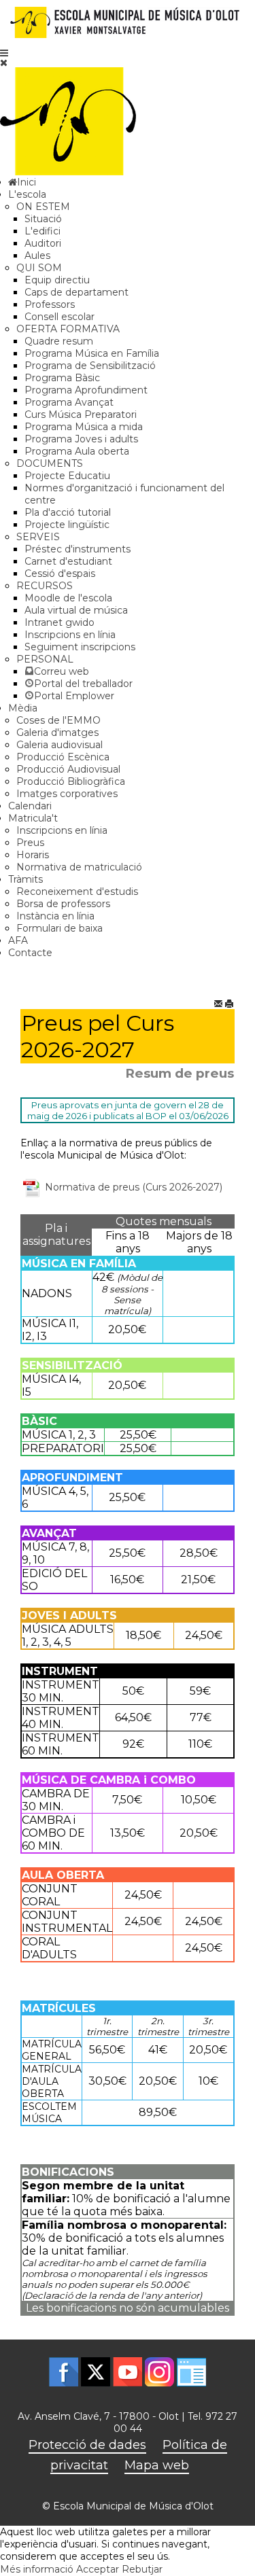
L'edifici (42, 231)
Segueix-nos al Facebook (64, 2372)
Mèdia (23, 708)
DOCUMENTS (50, 463)
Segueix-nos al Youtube (128, 2372)
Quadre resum (59, 341)
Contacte (30, 953)
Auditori (43, 243)
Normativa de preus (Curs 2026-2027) (132, 1186)
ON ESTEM (43, 207)
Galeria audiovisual (60, 745)
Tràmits (26, 879)
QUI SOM (39, 268)
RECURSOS (45, 586)
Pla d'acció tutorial (68, 512)
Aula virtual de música (76, 610)
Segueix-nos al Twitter (96, 2372)
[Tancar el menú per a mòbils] (4, 63)
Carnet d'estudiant (68, 561)
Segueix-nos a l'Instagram (159, 2372)
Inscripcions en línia (70, 635)
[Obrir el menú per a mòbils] (4, 53)
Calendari (30, 806)
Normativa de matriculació (79, 867)
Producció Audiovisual (68, 769)
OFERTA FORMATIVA (68, 329)
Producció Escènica (63, 757)
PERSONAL (45, 659)
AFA (18, 940)
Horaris (33, 855)
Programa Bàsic (62, 378)
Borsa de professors (63, 904)
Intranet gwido (60, 622)
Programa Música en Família (92, 353)
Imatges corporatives (67, 794)
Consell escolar (60, 317)
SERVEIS (38, 537)
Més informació (37, 2569)
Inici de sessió (191, 2372)
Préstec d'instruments (78, 549)
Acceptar (98, 2569)
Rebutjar (142, 2569)
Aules (37, 255)
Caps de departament (76, 292)
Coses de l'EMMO (58, 720)
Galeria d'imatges (57, 733)
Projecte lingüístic (67, 525)
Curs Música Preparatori (81, 414)
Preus (30, 843)
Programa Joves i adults (81, 439)
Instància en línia (55, 916)
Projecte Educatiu (67, 476)
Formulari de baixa (60, 928)
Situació (43, 219)
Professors (50, 304)
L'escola (27, 194)
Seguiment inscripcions (80, 647)
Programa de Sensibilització (90, 366)
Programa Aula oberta (77, 451)
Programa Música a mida (84, 427)
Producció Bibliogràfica (71, 781)
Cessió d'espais (60, 574)
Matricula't (33, 818)
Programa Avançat (69, 402)
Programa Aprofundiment (86, 390)
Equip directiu (57, 280)
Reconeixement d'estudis (77, 892)
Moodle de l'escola (68, 598)
